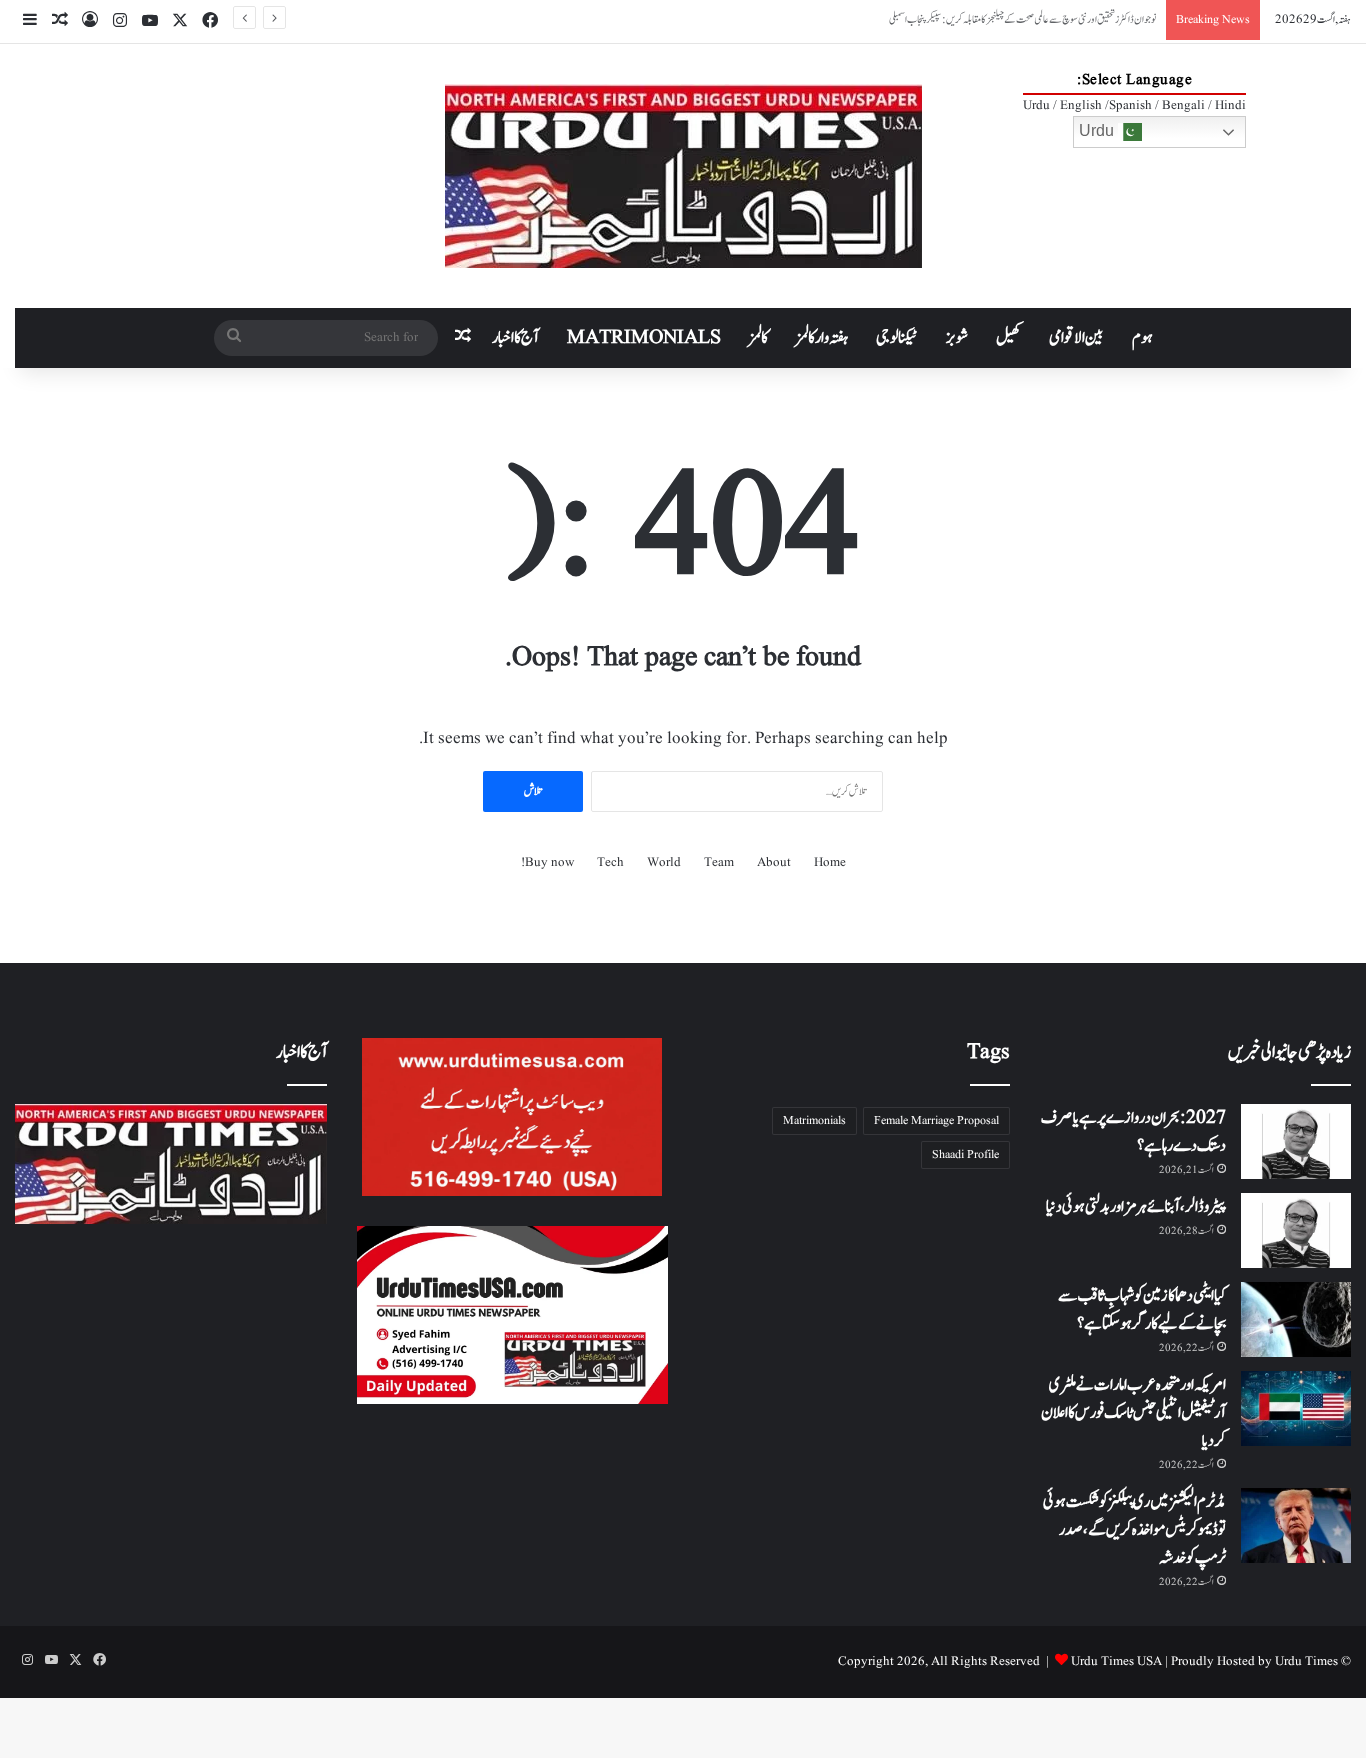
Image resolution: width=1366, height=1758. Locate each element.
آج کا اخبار (515, 338)
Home (830, 862)
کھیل (1008, 338)
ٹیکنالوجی (897, 338)
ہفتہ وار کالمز (822, 338)
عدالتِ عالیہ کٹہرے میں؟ (1116, 19)
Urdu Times (1306, 1661)
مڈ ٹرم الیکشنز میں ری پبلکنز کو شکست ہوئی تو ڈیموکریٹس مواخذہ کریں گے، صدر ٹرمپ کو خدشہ (1134, 1530)
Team (719, 862)
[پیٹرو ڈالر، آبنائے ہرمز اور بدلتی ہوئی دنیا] (1296, 1230)
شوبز (957, 338)
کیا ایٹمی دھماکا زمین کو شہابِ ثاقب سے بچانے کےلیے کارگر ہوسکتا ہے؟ (1142, 1310)
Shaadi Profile (965, 1154)
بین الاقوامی (1076, 338)
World (664, 862)
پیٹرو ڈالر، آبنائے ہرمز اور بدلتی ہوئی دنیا (1136, 1207)
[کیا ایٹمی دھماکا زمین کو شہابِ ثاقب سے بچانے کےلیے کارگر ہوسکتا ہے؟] (1296, 1319)
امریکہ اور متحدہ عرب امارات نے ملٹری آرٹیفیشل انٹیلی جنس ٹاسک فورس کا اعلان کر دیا (1133, 1413)
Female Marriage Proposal (936, 1120)
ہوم (1142, 338)
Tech (610, 862)
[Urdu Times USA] (683, 176)
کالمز (758, 338)
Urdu (1098, 130)
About (774, 862)
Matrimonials (814, 1120)
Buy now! (547, 862)
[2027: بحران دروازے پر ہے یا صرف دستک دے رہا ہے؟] (1296, 1141)
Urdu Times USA (1116, 1661)
